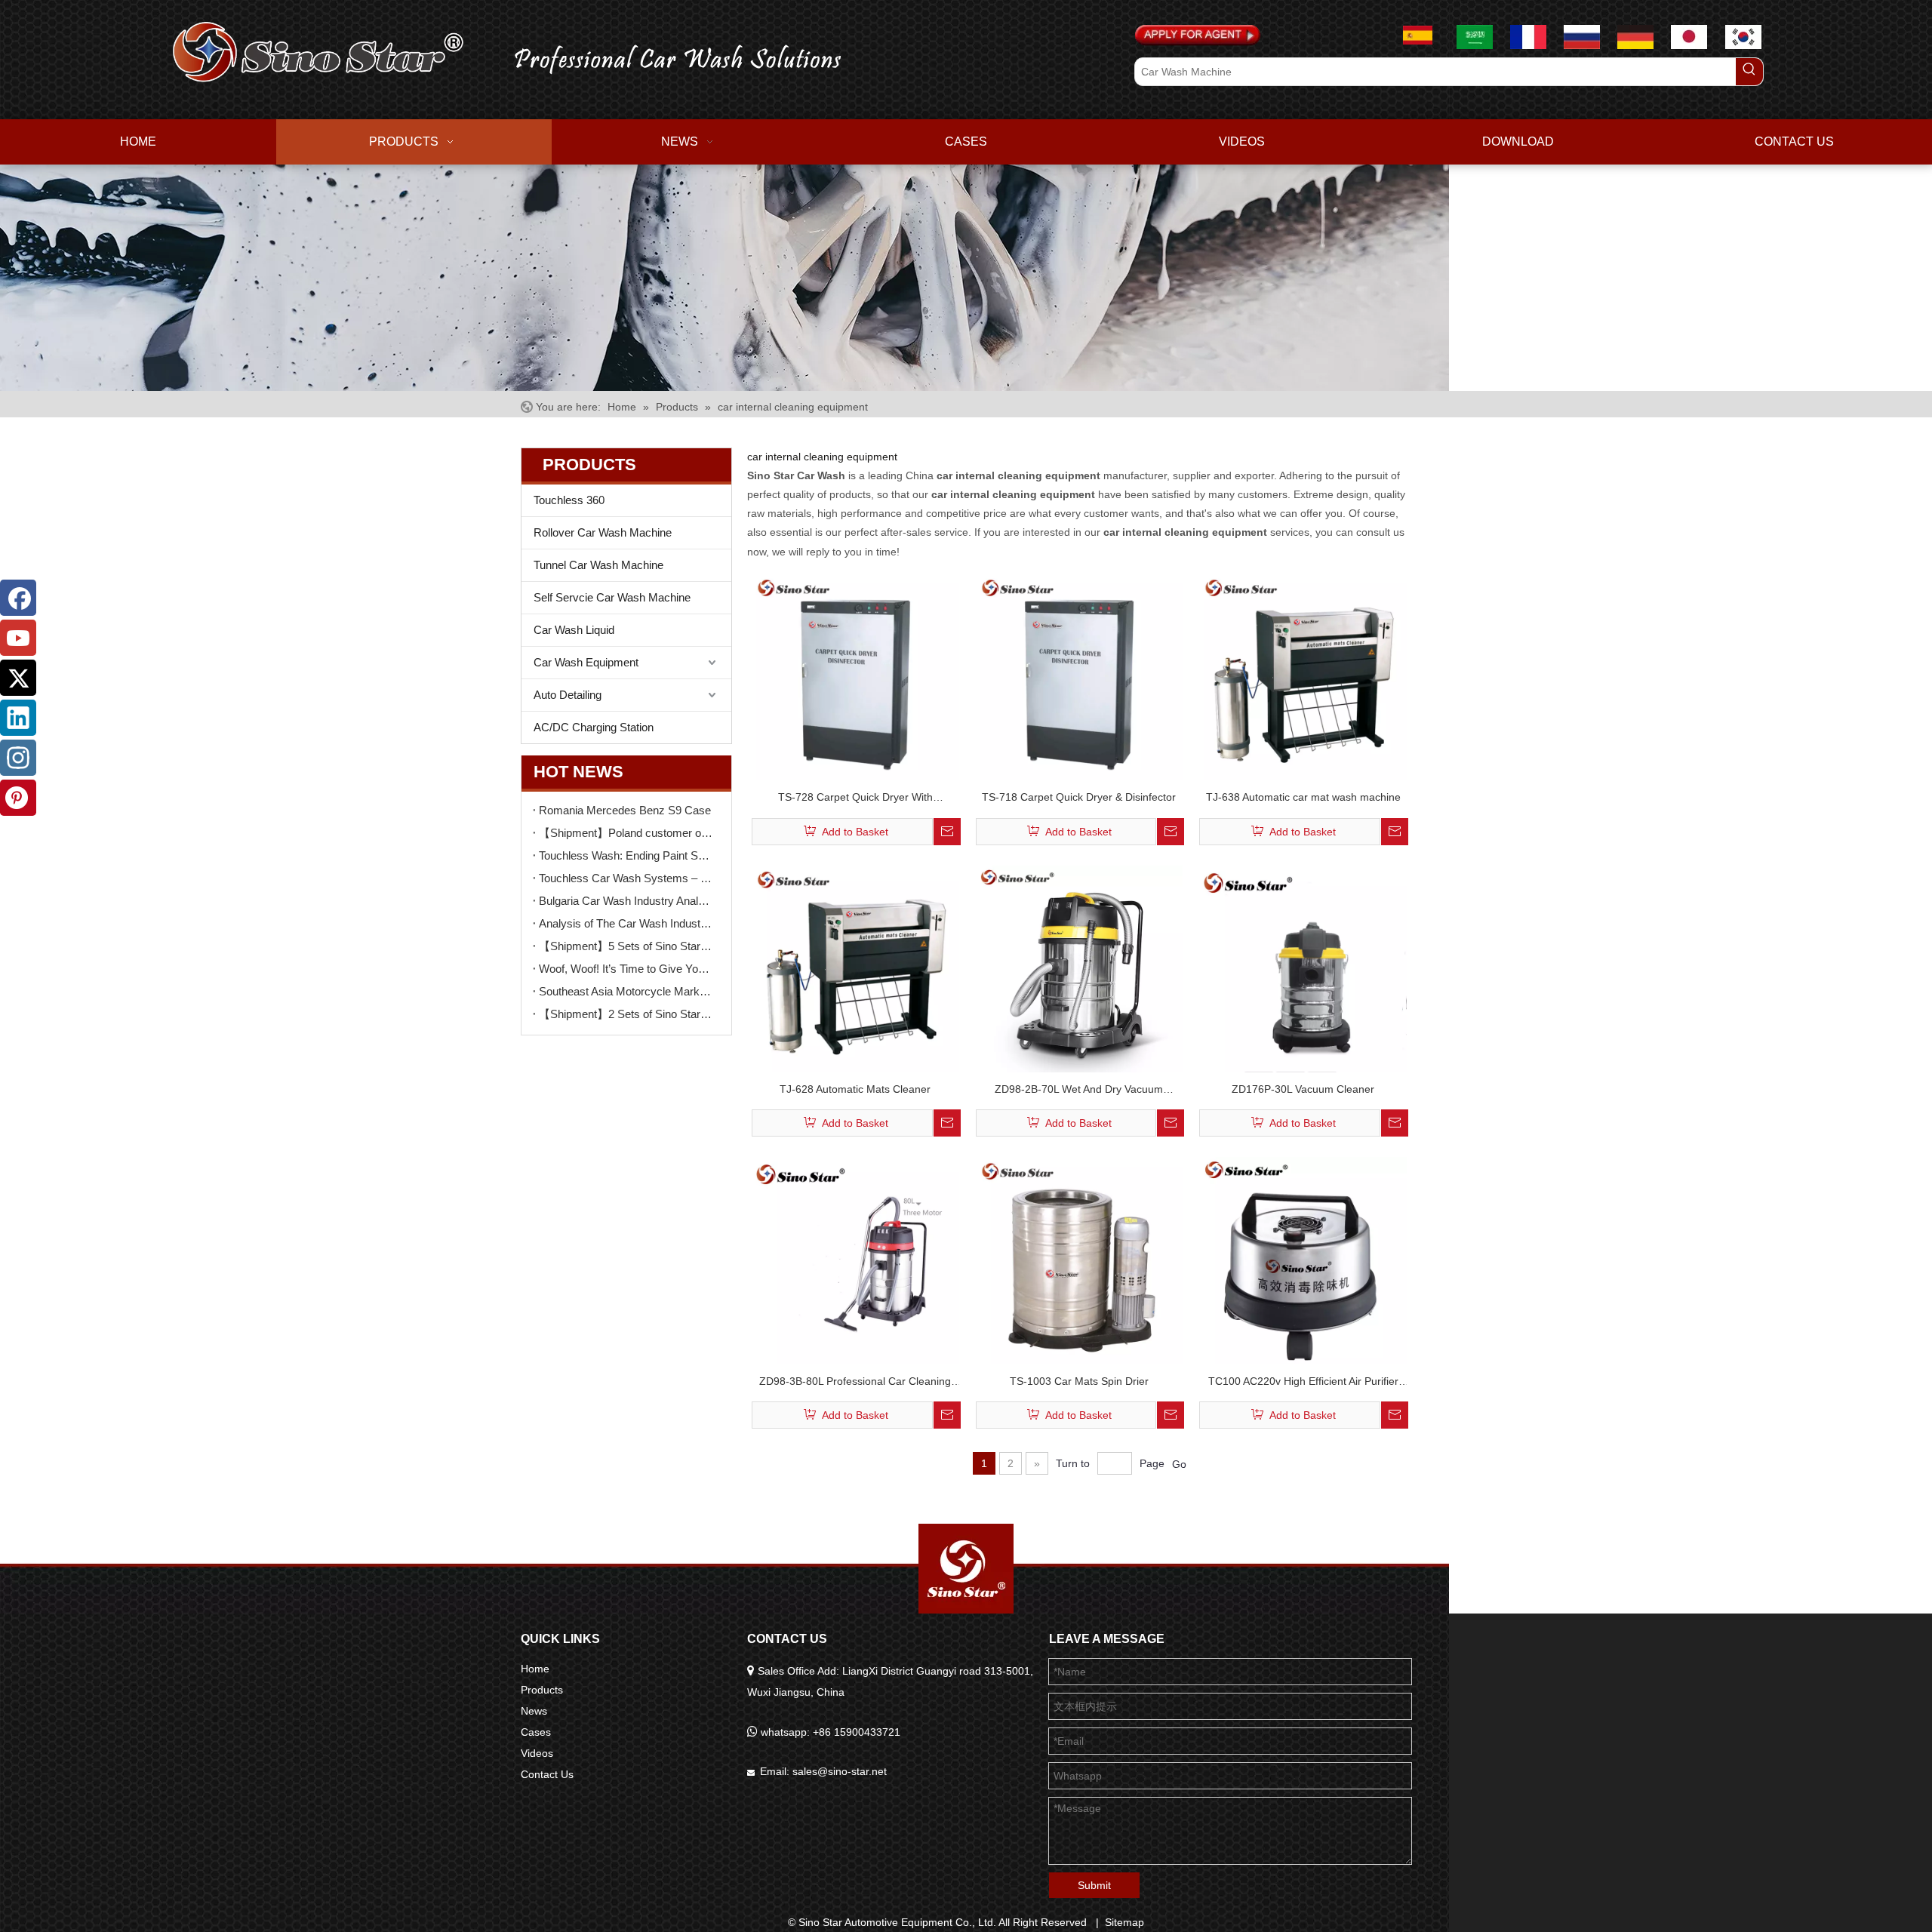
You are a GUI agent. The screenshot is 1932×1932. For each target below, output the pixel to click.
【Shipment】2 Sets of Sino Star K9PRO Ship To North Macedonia (626, 1014)
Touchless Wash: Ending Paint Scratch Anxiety (626, 855)
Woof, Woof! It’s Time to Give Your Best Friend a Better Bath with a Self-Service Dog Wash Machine (626, 969)
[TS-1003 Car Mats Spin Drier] (1080, 1260)
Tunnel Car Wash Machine (598, 565)
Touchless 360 (569, 500)
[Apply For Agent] (1198, 35)
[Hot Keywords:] (1749, 72)
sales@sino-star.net (840, 1771)
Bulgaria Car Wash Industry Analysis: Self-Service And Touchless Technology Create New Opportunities (626, 901)
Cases (536, 1732)
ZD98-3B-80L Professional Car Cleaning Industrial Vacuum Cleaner (855, 1383)
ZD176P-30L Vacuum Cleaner (1303, 1089)
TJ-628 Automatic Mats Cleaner (855, 1089)
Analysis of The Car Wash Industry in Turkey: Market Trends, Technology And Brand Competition (626, 923)
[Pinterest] (18, 798)
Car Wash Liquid (574, 630)
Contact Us (547, 1774)
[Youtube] (18, 638)
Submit (1094, 1885)
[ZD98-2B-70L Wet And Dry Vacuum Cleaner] (1080, 968)
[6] (724, 278)
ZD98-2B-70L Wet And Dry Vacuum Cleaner (1079, 1091)
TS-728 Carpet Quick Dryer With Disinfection (855, 799)
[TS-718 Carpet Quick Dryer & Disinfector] (1080, 676)
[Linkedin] (18, 718)
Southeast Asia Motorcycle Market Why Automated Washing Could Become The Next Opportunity (626, 991)
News (534, 1711)
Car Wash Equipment (586, 662)
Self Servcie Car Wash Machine (612, 597)
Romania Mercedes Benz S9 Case (625, 810)
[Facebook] (18, 598)
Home (535, 1669)
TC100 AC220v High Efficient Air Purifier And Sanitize (1303, 1383)
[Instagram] (18, 758)
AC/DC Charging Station (594, 727)
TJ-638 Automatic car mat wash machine (1303, 797)
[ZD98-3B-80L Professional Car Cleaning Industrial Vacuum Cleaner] (855, 1260)
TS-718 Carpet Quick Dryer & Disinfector (1079, 797)
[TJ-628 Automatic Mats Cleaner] (855, 968)
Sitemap (1124, 1922)
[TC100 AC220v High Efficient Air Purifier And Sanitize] (1303, 1265)
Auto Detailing (568, 695)
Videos (537, 1753)
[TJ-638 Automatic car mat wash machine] (1303, 676)
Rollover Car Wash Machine (603, 532)
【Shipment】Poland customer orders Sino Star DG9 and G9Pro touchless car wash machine (626, 833)
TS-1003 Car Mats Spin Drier (1079, 1381)
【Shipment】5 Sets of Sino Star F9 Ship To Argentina (626, 946)
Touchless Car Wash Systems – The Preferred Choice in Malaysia (626, 878)
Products (542, 1690)
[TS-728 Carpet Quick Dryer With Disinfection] (855, 676)
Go (1179, 1464)
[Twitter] (18, 678)
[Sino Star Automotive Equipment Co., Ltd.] (966, 1569)
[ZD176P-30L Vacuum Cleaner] (1303, 968)
